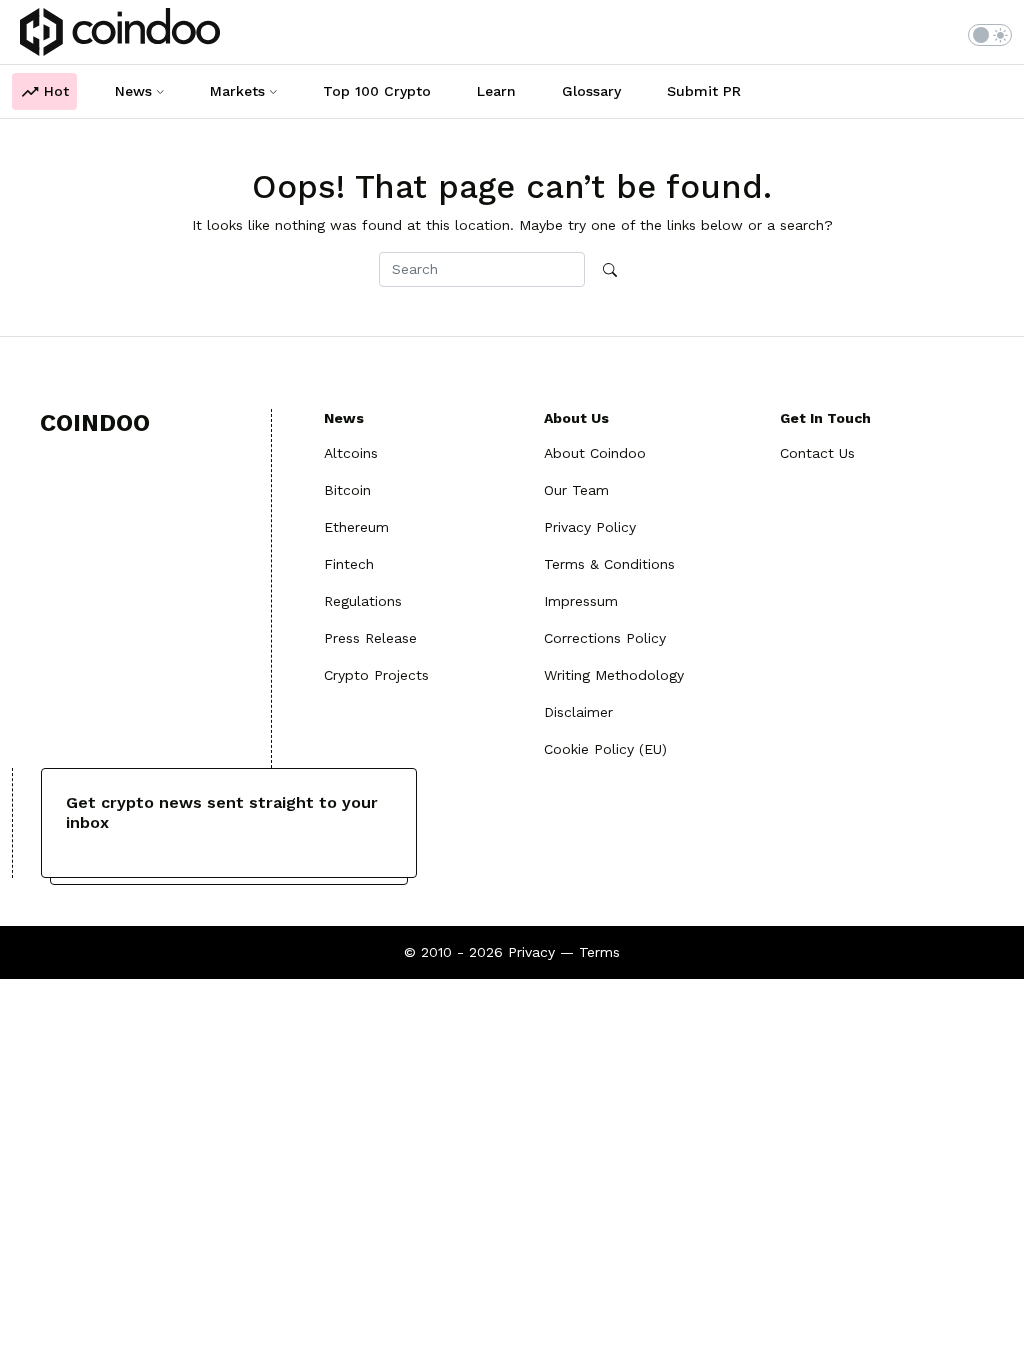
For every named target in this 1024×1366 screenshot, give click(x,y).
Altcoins (351, 453)
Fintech (349, 564)
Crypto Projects (376, 675)
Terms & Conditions (609, 564)
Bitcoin (347, 490)
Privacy (531, 952)
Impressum (581, 601)
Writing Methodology (614, 675)
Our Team (576, 490)
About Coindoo (595, 453)
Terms (599, 952)
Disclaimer (578, 712)
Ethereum (356, 527)
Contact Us (817, 453)
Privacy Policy (590, 527)
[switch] (990, 35)
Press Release (370, 638)
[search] (610, 270)
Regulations (363, 601)
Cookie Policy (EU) (605, 749)
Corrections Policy (605, 638)
